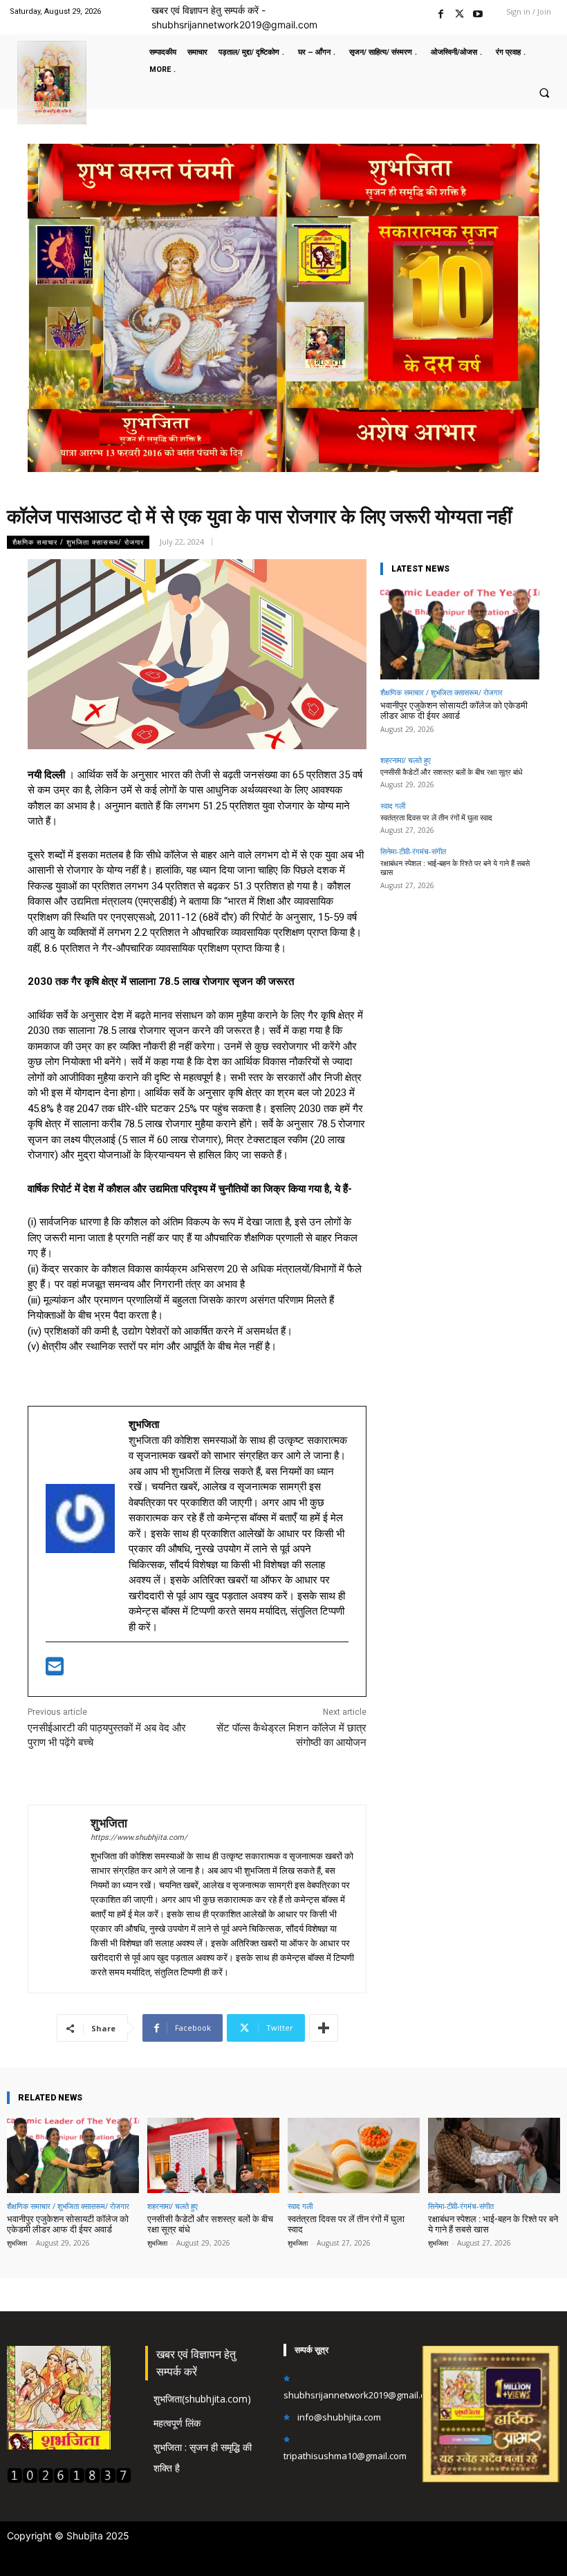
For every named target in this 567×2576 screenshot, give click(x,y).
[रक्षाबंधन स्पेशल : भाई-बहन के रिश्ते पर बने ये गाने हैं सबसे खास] (494, 2155)
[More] (324, 2028)
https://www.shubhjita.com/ (139, 1837)
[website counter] (69, 2480)
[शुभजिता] (59, 1899)
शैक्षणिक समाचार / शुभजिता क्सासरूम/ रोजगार (78, 542)
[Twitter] (459, 12)
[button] (544, 93)
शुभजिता (109, 1823)
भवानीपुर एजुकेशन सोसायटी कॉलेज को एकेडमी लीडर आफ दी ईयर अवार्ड (454, 711)
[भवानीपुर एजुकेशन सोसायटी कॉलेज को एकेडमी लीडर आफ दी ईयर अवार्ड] (460, 634)
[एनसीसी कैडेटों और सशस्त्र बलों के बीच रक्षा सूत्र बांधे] (213, 2155)
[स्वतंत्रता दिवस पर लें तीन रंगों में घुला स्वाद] (354, 2155)
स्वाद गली (393, 806)
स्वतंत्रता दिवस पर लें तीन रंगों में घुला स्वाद (436, 818)
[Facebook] (441, 12)
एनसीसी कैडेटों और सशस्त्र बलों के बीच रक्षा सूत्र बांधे (452, 772)
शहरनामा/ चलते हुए (406, 760)
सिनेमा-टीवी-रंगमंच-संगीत (413, 851)
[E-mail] (55, 1671)
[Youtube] (478, 12)
